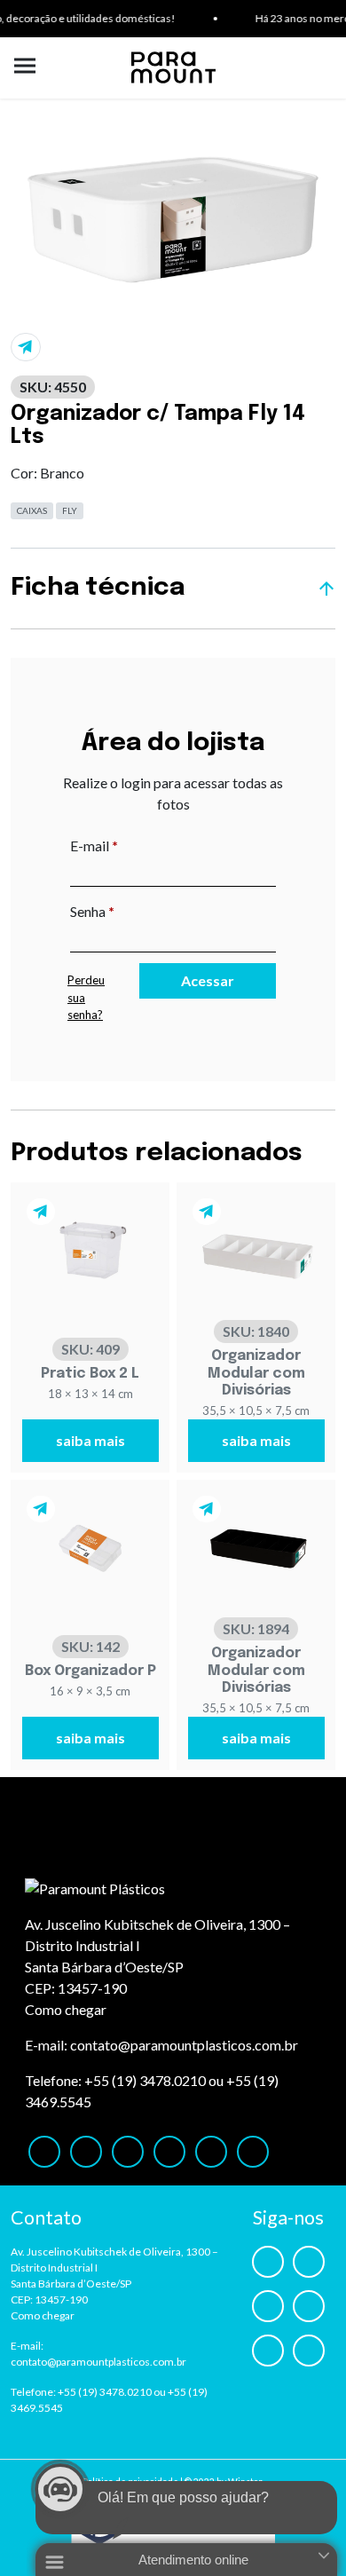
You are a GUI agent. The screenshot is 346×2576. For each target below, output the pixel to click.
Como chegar (66, 2009)
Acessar (208, 980)
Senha (129, 911)
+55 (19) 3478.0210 (145, 2080)
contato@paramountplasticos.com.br (184, 2045)
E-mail (131, 845)
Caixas (32, 510)
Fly (70, 510)
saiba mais (90, 1440)
